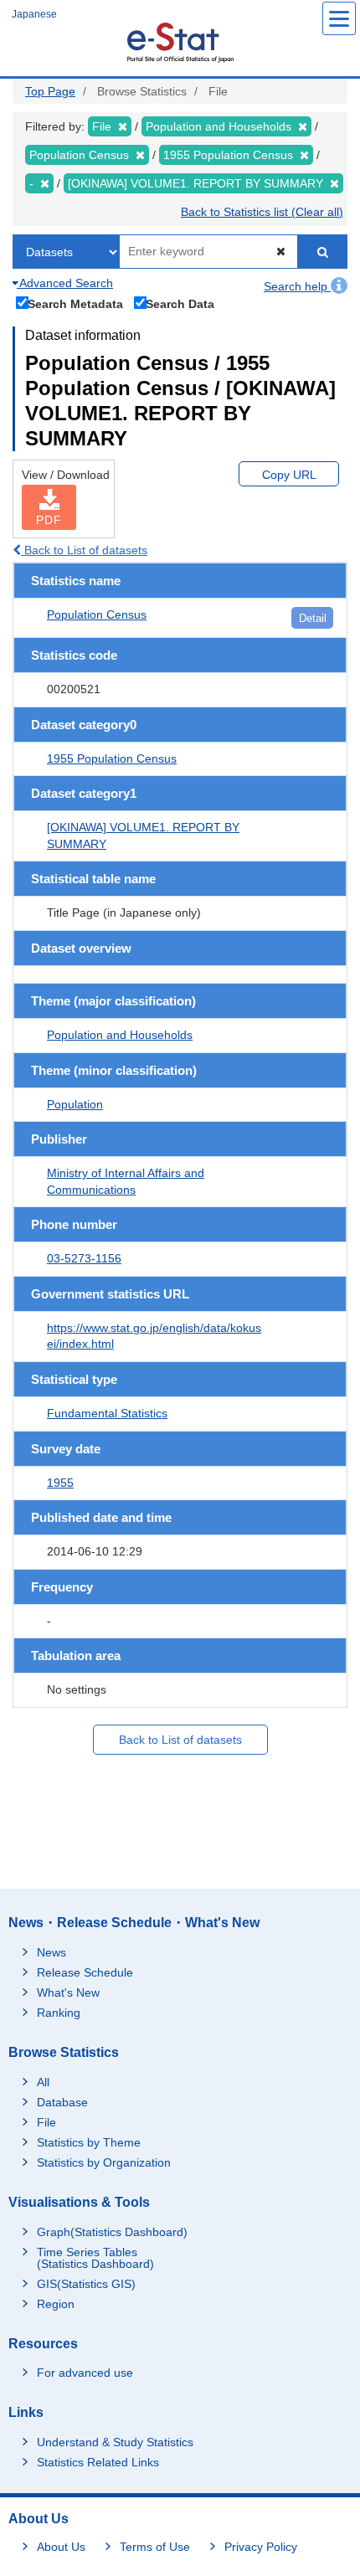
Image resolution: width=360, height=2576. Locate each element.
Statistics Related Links (98, 2462)
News (51, 1952)
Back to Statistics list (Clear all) (262, 212)
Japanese (34, 14)
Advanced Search (65, 283)
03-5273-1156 (84, 1258)
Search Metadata (75, 303)
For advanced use (85, 2373)
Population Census (97, 614)
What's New (68, 1992)
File (46, 2122)
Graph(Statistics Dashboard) (112, 2232)
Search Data (180, 303)
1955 (60, 1483)
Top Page (50, 91)
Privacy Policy (261, 2547)
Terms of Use (155, 2547)
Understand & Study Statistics (115, 2442)
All (43, 2082)
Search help (297, 286)
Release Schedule (85, 1972)
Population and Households (120, 1035)
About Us (61, 2547)
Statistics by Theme (89, 2142)
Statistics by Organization (104, 2162)
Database (62, 2102)
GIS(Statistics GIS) (86, 2284)
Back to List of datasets (84, 550)
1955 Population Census (112, 758)
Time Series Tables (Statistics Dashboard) (95, 2258)
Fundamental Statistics (107, 1413)
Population (75, 1104)
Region (56, 2304)
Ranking (59, 2013)
